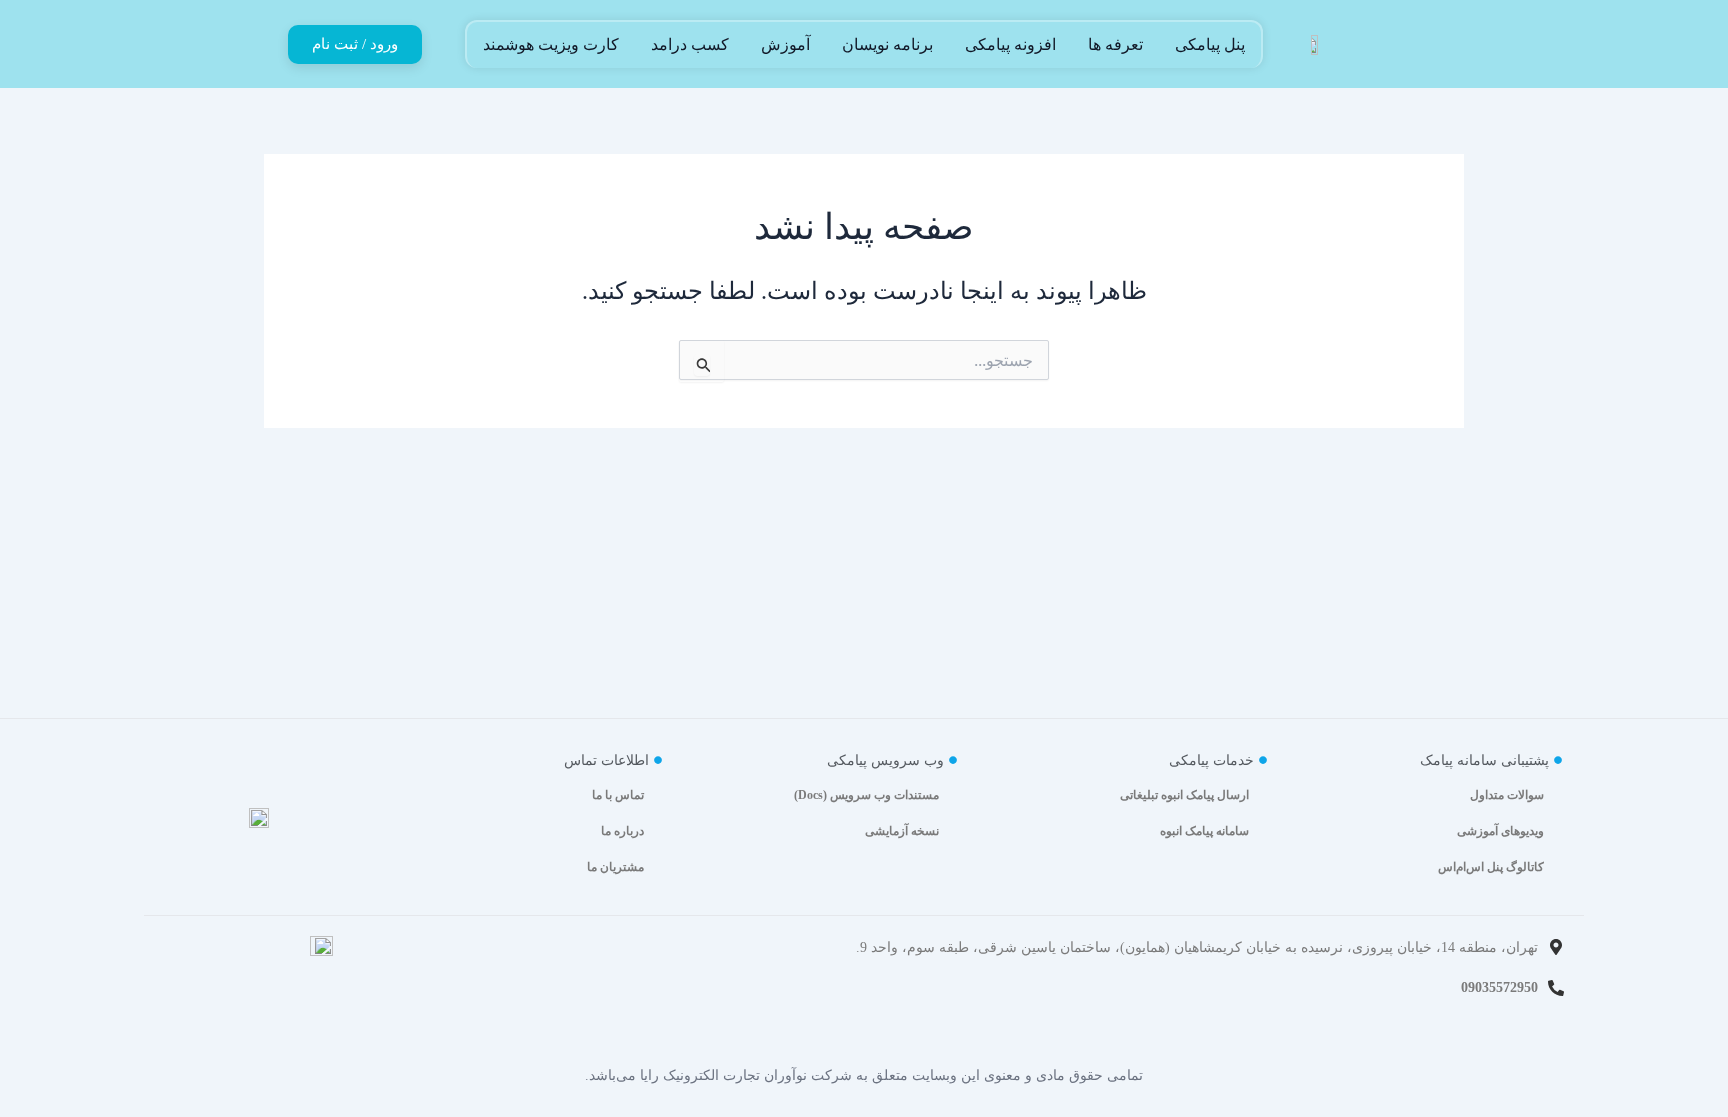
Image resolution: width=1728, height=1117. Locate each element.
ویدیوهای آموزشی (1500, 831)
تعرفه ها (1115, 44)
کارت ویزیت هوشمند (551, 44)
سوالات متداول (1507, 795)
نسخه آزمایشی (902, 831)
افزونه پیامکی (1010, 44)
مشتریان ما (615, 867)
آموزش (785, 44)
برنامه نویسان (887, 44)
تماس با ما (618, 795)
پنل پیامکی (1210, 44)
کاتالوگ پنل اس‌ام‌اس (1491, 867)
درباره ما (622, 831)
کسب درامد (690, 44)
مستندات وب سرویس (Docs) (866, 795)
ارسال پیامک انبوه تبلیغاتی (1184, 795)
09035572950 (1499, 987)
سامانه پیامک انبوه (1204, 831)
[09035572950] (1556, 988)
